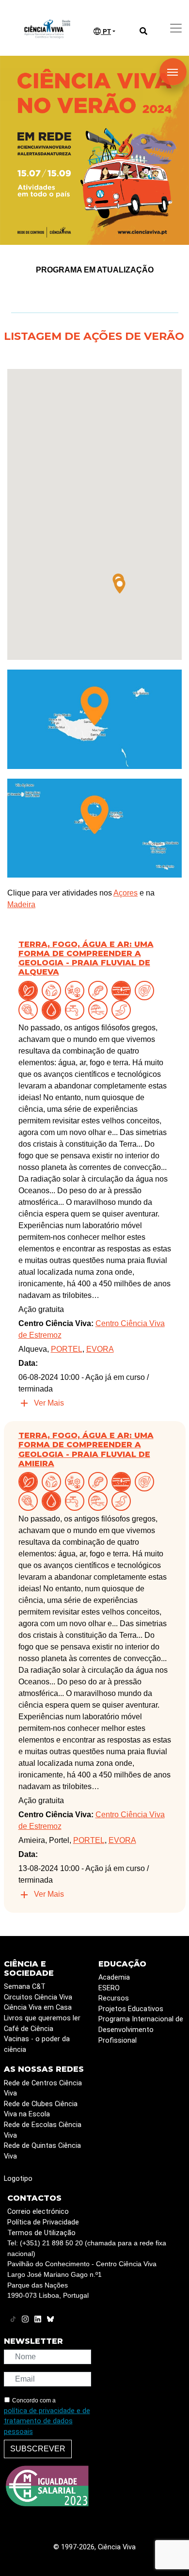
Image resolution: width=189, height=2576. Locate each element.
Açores (126, 893)
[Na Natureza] (30, 990)
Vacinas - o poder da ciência (37, 2044)
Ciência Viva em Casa (38, 2008)
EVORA (100, 1349)
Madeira (21, 904)
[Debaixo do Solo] (123, 990)
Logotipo (18, 2179)
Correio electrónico (38, 2212)
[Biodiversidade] (77, 990)
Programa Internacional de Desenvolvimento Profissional (141, 2030)
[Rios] (123, 1009)
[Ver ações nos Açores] (94, 827)
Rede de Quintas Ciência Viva (42, 2151)
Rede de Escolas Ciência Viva (43, 2130)
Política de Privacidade (43, 2222)
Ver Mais (49, 1403)
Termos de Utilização (41, 2233)
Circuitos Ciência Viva (38, 1997)
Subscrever (38, 2449)
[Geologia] (30, 1009)
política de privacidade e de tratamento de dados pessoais (47, 2421)
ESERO (109, 1988)
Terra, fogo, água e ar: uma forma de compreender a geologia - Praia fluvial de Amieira (86, 1449)
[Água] (77, 1009)
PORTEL (67, 1349)
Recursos (114, 1998)
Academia (114, 1977)
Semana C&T (25, 1987)
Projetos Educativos (131, 2009)
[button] (120, 586)
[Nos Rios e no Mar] (53, 1009)
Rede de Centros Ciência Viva (43, 2088)
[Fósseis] (146, 990)
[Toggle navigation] (176, 28)
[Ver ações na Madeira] (94, 719)
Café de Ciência (29, 2029)
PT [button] (106, 32)
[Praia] (100, 1009)
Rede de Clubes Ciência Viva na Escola (41, 2109)
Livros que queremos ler (42, 2018)
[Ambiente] (53, 990)
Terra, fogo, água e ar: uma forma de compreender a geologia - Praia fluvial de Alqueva (86, 958)
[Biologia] (100, 990)
